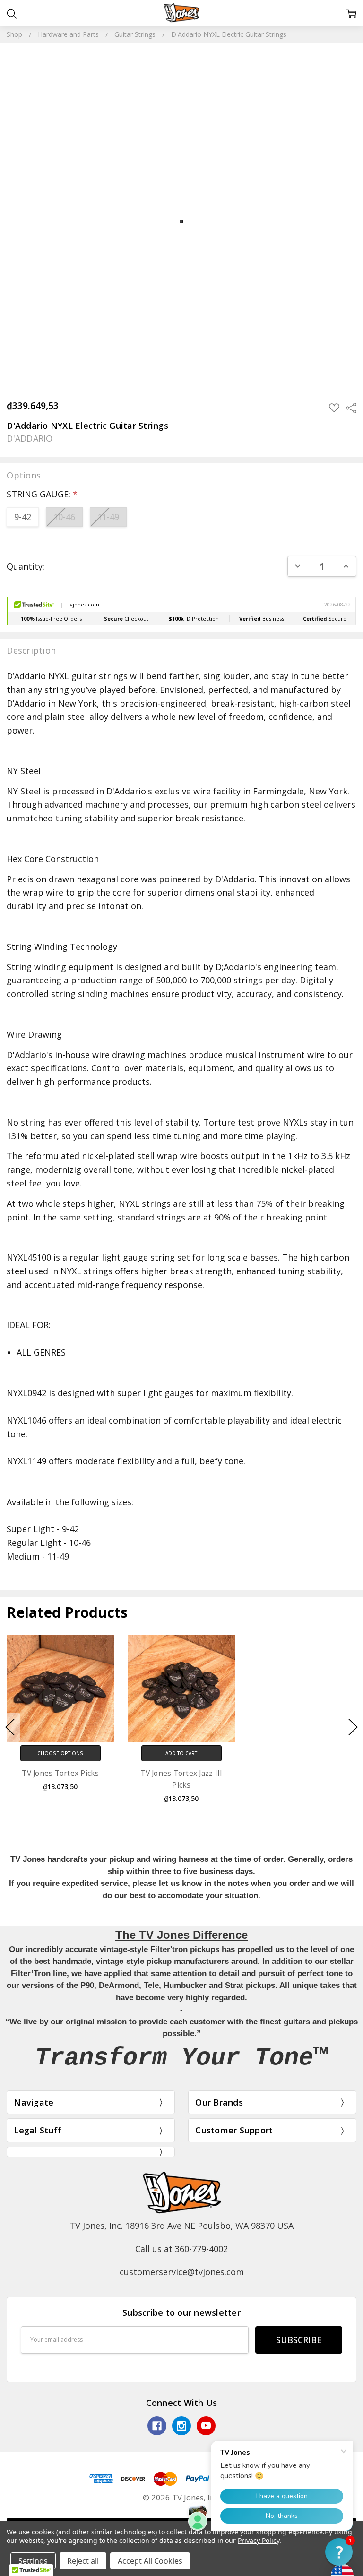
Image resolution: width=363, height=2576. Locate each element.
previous (10, 1727)
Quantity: (26, 566)
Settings (33, 2561)
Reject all (83, 2561)
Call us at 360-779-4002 (181, 2249)
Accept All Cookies (150, 2561)
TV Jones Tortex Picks (60, 1773)
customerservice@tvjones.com (182, 2272)
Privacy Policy (258, 2540)
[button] (339, 2552)
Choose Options (60, 1753)
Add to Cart (181, 1753)
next (353, 1727)
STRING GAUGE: (42, 494)
